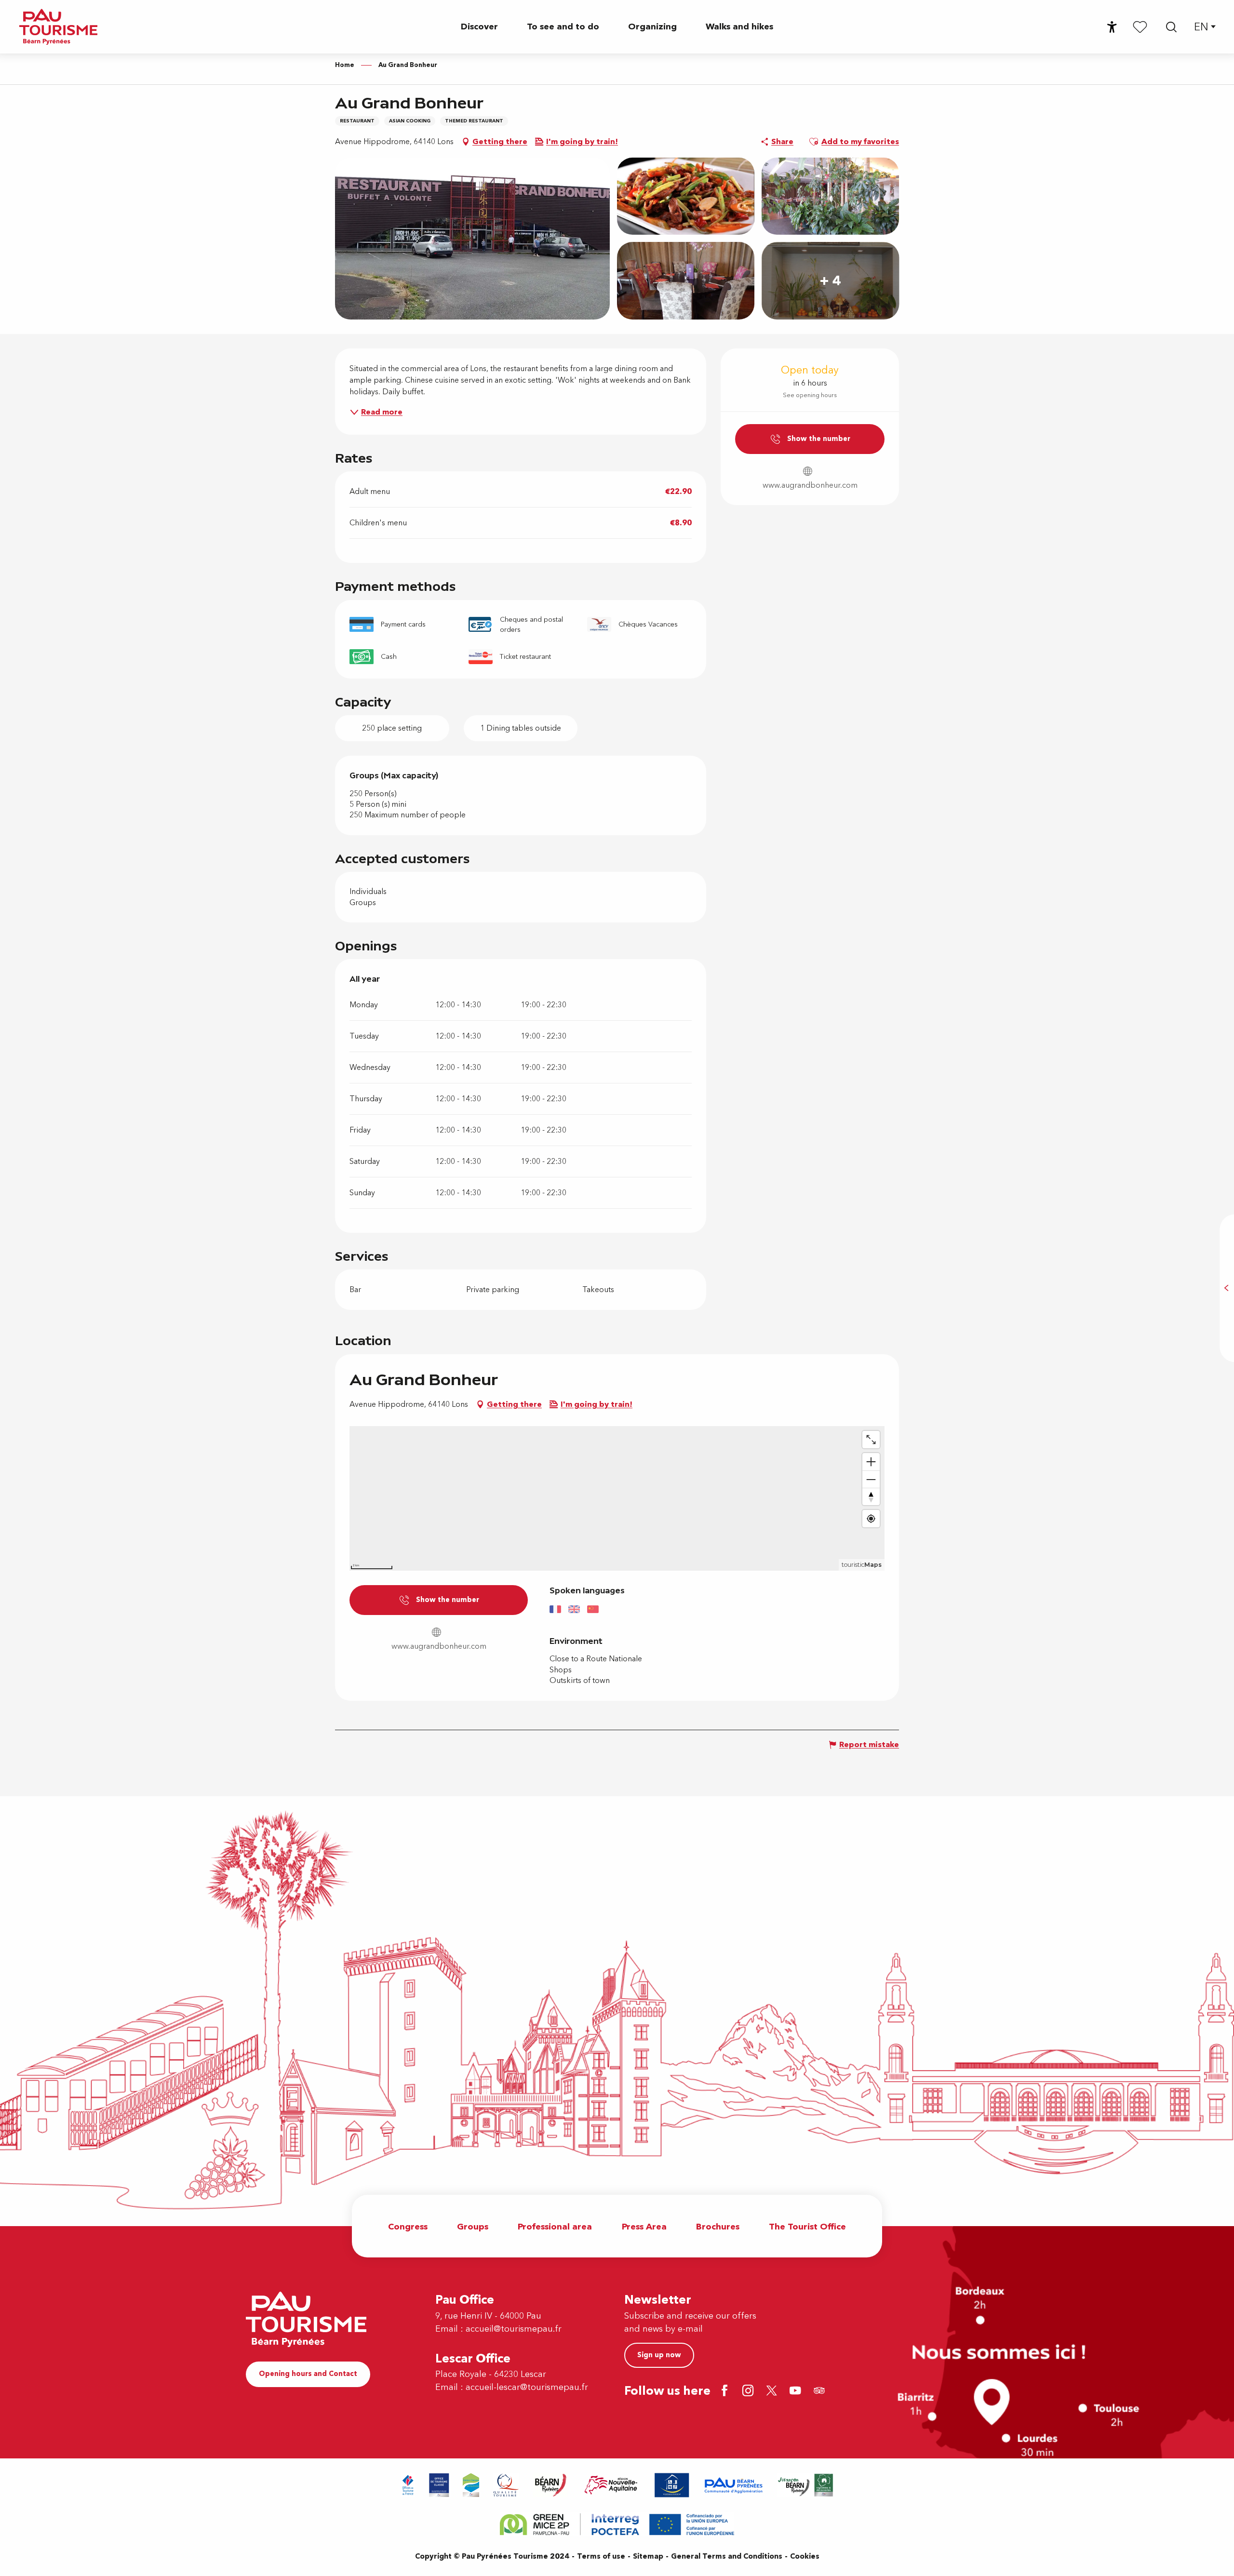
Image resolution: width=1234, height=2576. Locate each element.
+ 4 (830, 281)
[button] (1171, 27)
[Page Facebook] (726, 2392)
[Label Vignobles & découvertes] (805, 2485)
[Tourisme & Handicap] (672, 2485)
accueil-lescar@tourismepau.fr (527, 2387)
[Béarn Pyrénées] (550, 2485)
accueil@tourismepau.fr (514, 2329)
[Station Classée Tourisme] (471, 2485)
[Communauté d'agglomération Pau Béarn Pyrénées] (733, 2485)
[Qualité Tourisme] (506, 2485)
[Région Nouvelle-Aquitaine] (611, 2485)
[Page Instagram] (750, 2392)
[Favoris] (1140, 27)
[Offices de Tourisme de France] (408, 2485)
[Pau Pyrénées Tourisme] (58, 27)
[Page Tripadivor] (821, 2392)
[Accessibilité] (1112, 27)
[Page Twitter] (773, 2392)
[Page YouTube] (797, 2392)
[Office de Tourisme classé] (439, 2485)
